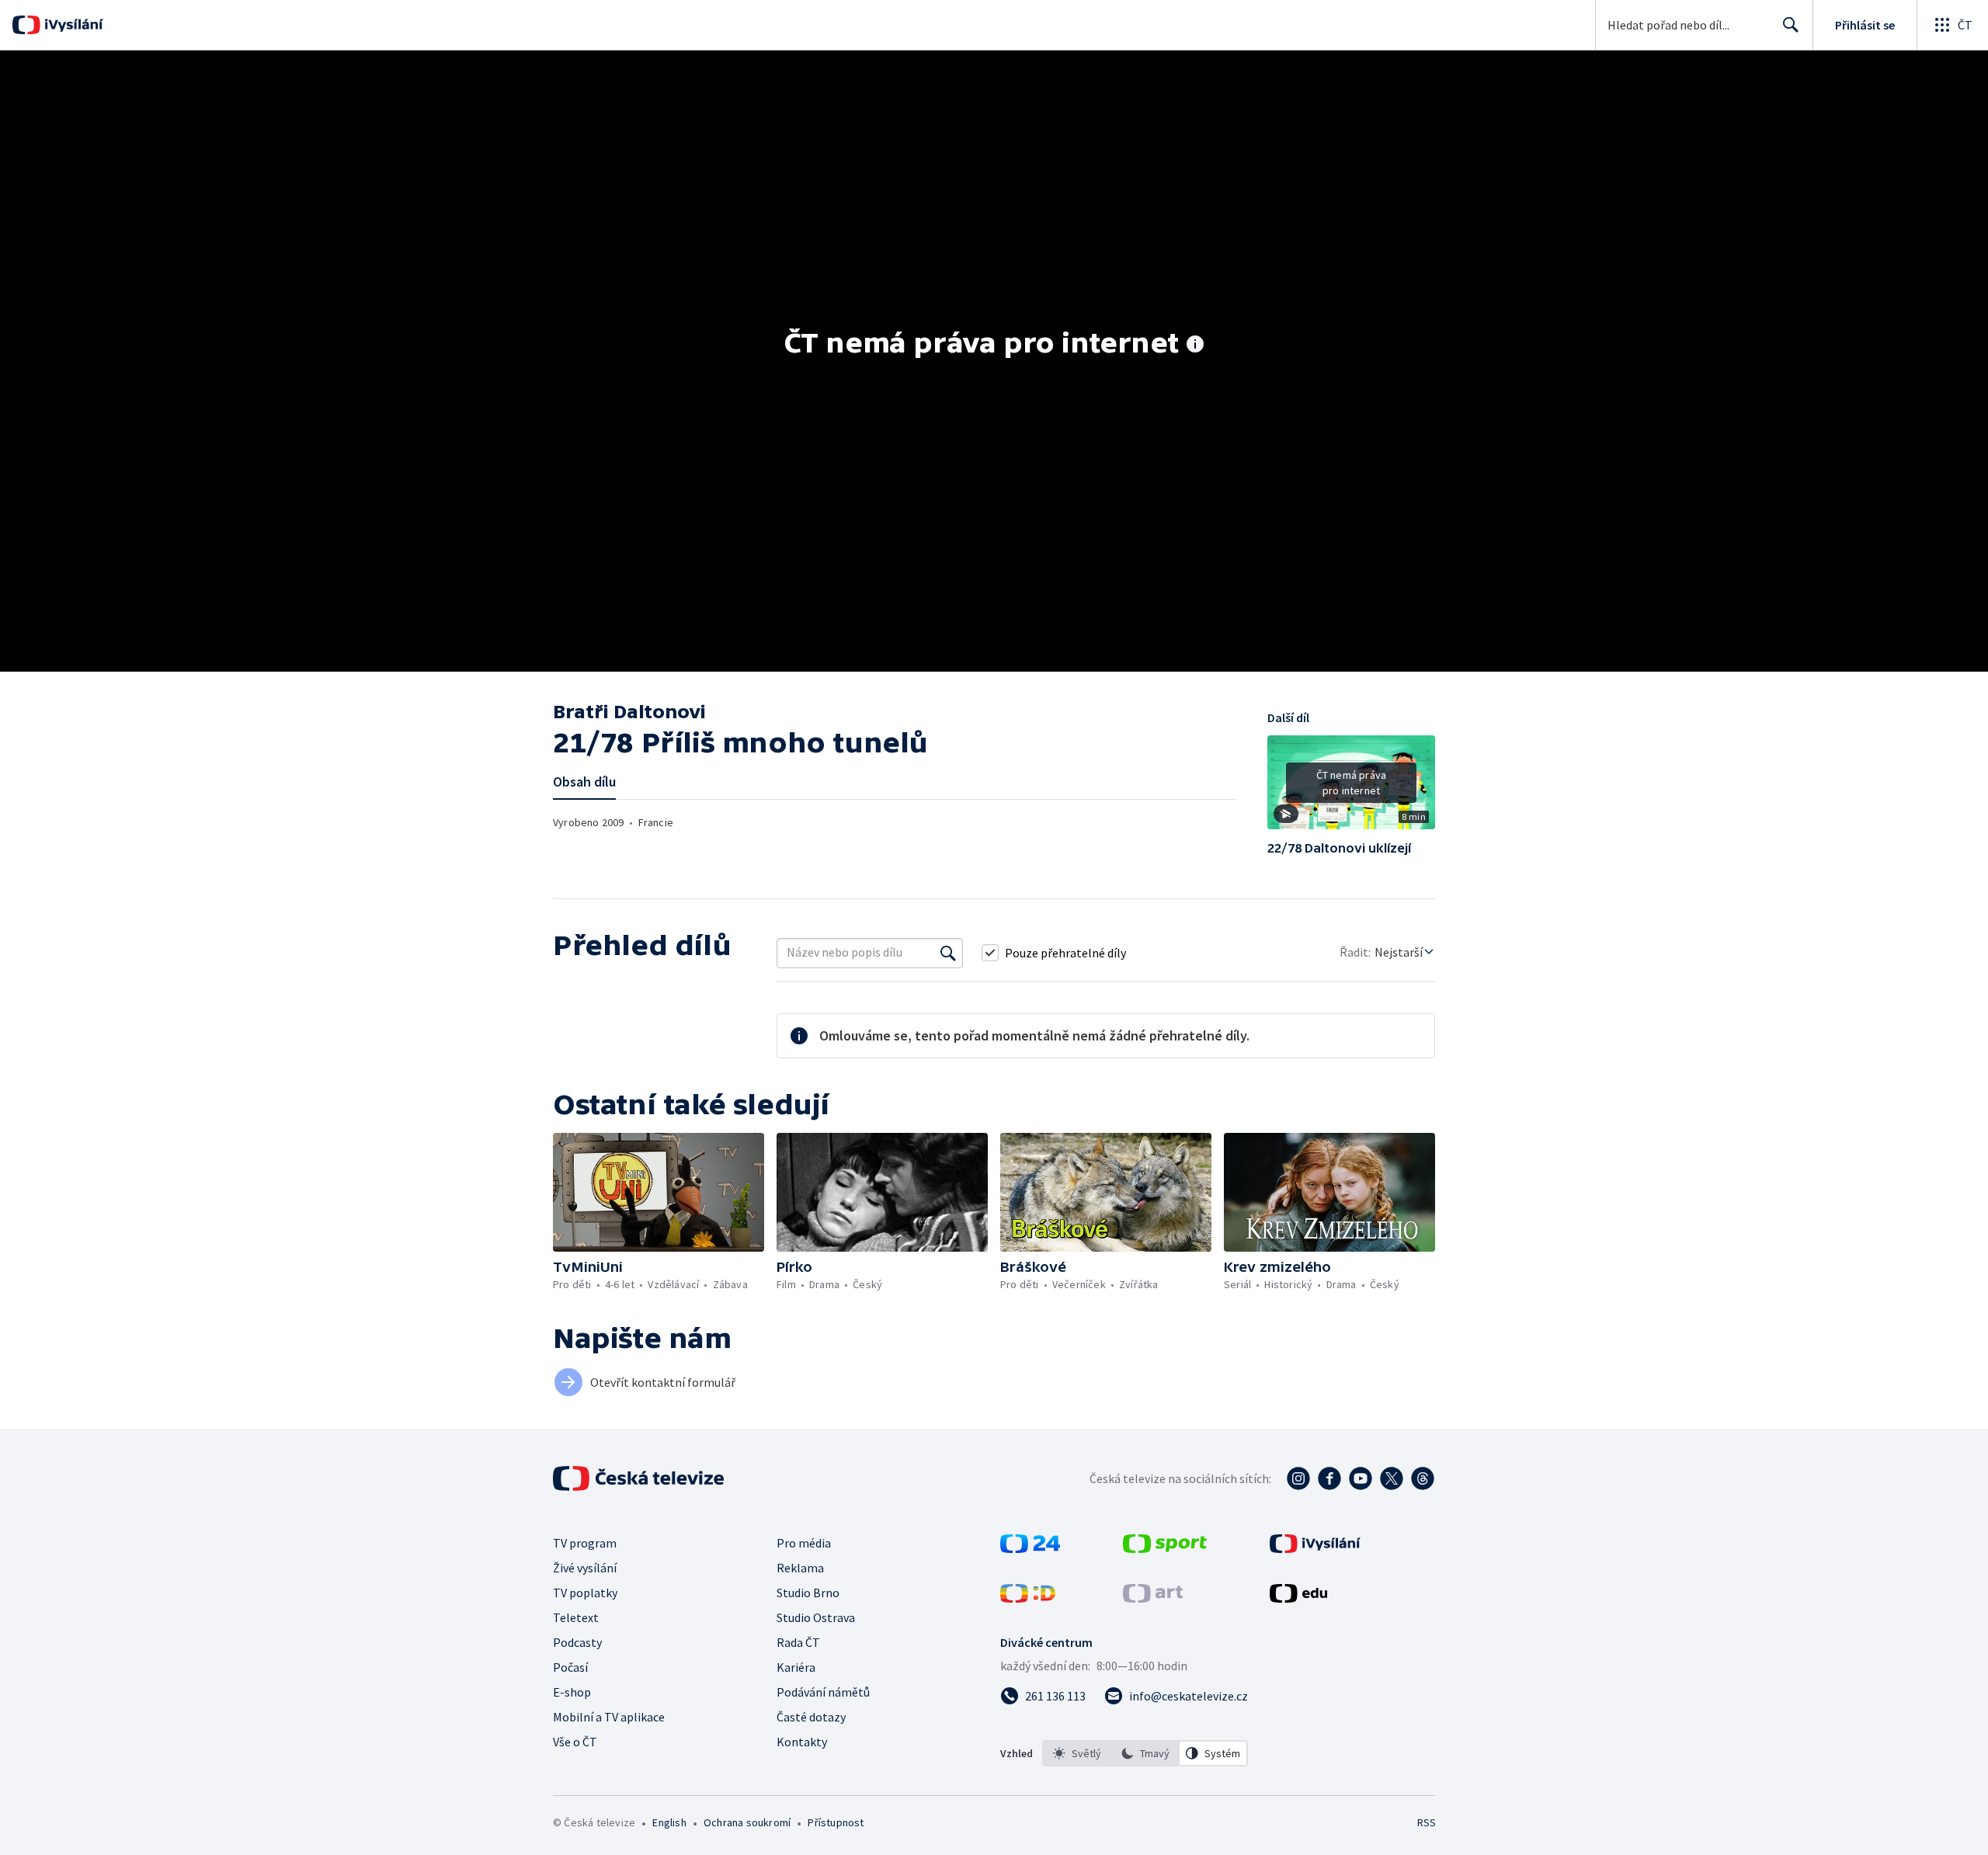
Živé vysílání (585, 1568)
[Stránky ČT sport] (1165, 1548)
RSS (1427, 1822)
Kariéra (796, 1667)
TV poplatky (585, 1593)
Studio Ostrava (816, 1617)
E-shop (572, 1692)
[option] (1077, 1753)
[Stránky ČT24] (1030, 1548)
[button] (1351, 788)
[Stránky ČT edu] (1298, 1598)
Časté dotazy (811, 1717)
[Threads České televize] (1423, 1478)
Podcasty (577, 1642)
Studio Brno (808, 1593)
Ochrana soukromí (747, 1822)
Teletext (576, 1617)
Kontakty (802, 1742)
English (669, 1822)
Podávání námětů (823, 1692)
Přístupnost (836, 1822)
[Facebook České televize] (1329, 1478)
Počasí (570, 1667)
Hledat (1791, 25)
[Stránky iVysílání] (1315, 1548)
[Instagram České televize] (1298, 1478)
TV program (585, 1543)
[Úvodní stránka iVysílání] (72, 25)
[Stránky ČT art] (1153, 1598)
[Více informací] (1195, 346)
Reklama (800, 1568)
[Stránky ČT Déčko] (1028, 1598)
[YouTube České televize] (1361, 1478)
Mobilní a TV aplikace (609, 1717)
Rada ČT (798, 1642)
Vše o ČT (575, 1742)
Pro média (804, 1543)
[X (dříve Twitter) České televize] (1392, 1478)
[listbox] (1145, 1753)
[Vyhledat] (948, 953)
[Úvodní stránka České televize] (640, 1478)
